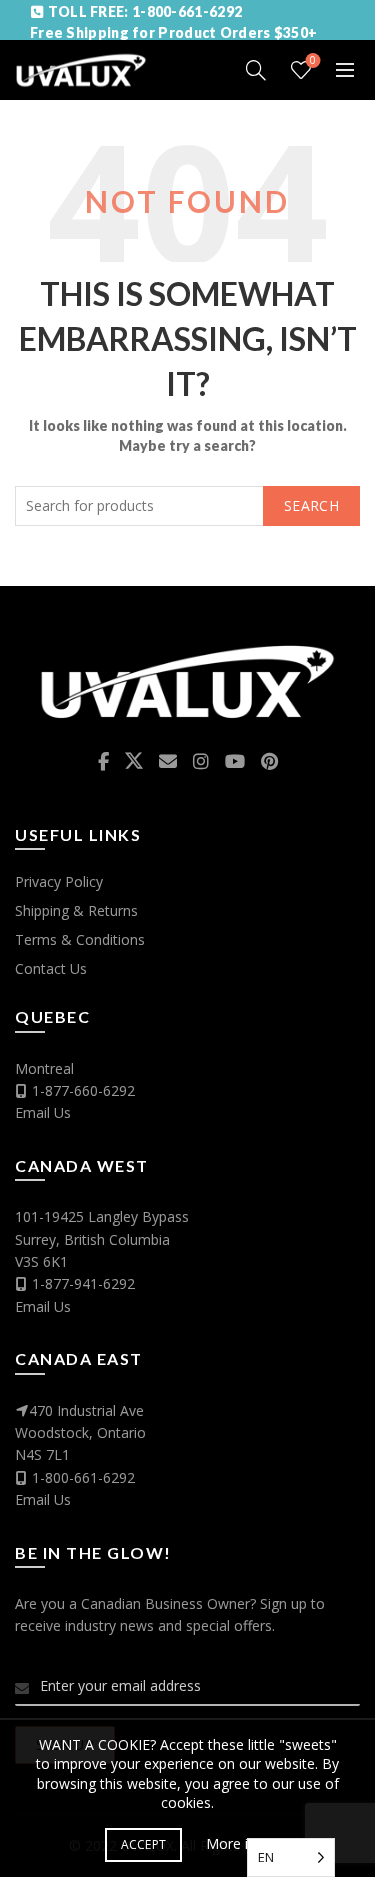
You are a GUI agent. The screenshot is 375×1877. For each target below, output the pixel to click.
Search (311, 505)
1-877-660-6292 (83, 1090)
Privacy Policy (59, 881)
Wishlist (313, 61)
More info (238, 1843)
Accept (144, 1844)
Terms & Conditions (80, 939)
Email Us (43, 1112)
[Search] (256, 70)
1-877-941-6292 (83, 1283)
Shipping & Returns (76, 910)
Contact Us (51, 968)
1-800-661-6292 (83, 1477)
